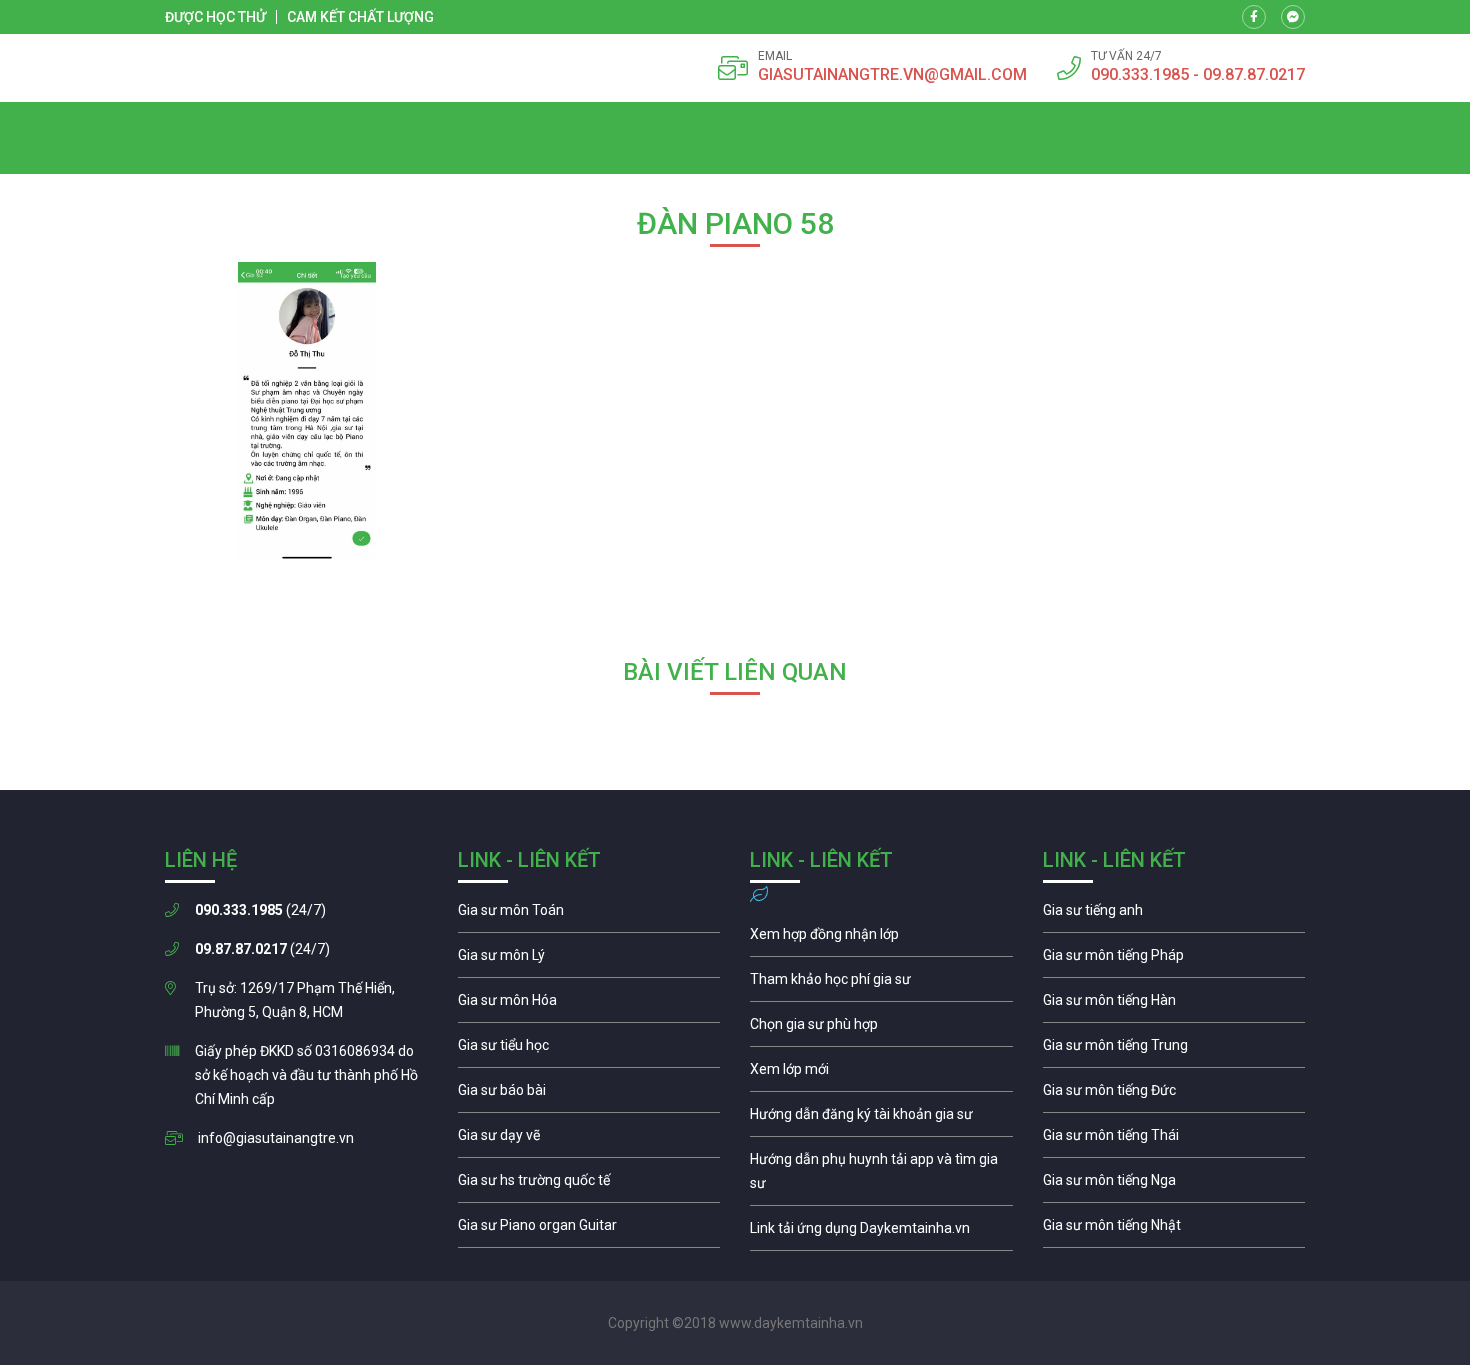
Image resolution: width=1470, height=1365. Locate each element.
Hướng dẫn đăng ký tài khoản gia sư (881, 1119)
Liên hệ (187, 138)
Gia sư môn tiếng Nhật (1174, 1230)
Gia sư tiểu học (589, 1050)
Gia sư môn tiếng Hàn (1174, 1005)
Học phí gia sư (881, 984)
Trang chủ (196, 162)
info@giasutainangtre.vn (276, 1138)
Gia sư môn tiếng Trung (1174, 1050)
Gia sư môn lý (589, 960)
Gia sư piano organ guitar (589, 1230)
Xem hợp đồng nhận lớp (881, 939)
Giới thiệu (193, 114)
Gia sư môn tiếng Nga (881, 1233)
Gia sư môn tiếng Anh (1174, 915)
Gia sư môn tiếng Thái (1174, 1140)
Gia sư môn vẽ (589, 1140)
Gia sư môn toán (589, 915)
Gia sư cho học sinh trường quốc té (589, 1185)
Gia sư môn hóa (589, 1005)
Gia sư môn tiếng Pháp (1174, 960)
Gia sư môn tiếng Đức (1174, 1095)
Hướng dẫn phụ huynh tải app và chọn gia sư (881, 1176)
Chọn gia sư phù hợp (881, 1029)
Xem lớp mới (881, 1074)
